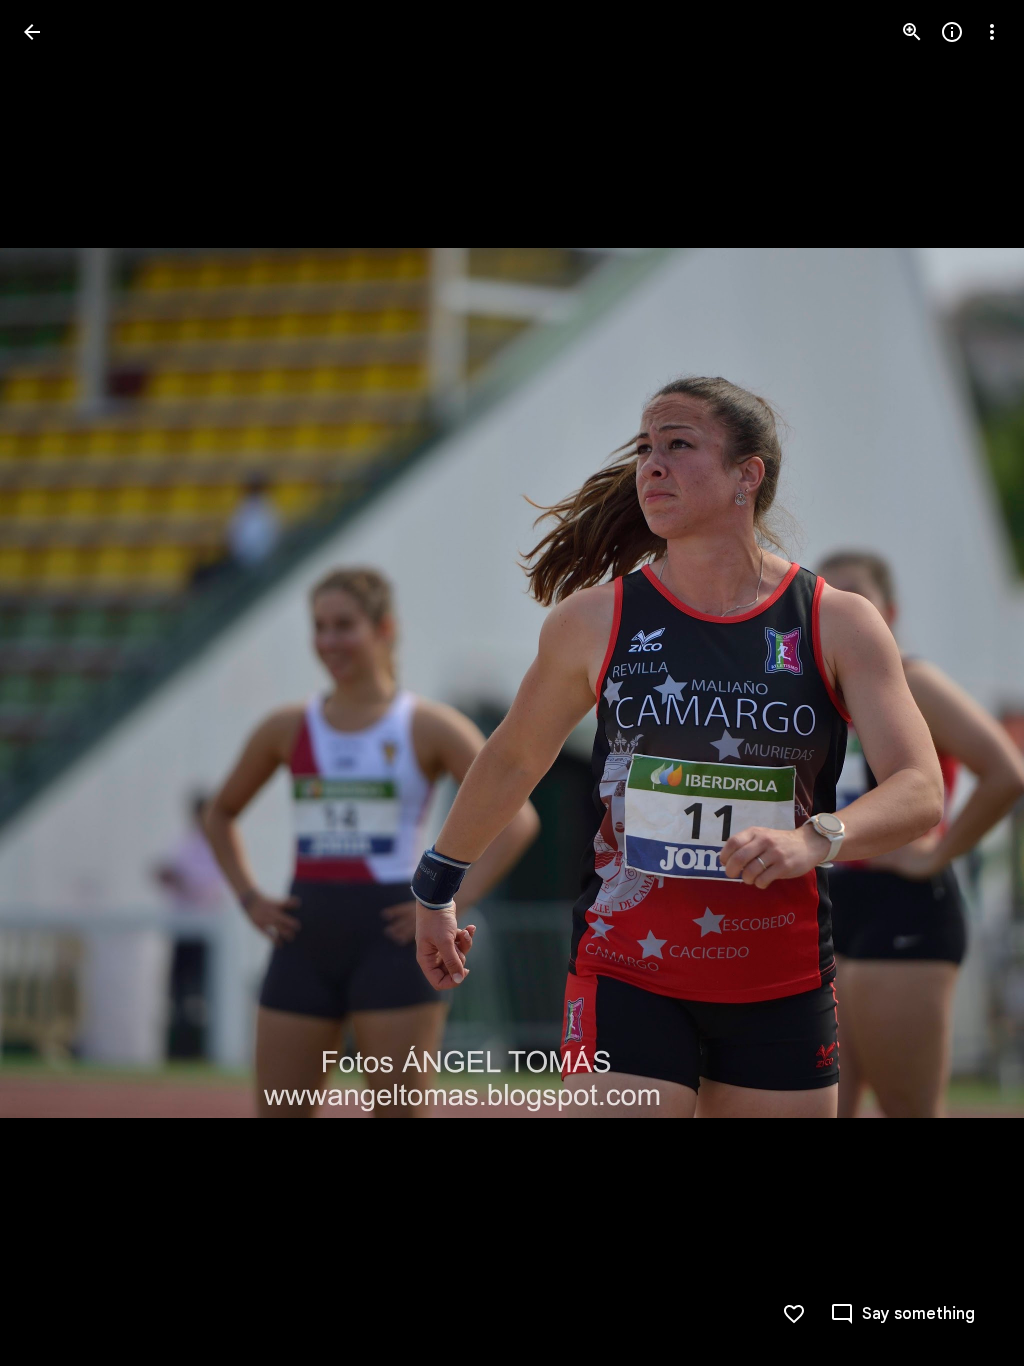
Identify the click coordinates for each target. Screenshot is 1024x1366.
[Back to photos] (32, 32)
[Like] (794, 1314)
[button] (56, 683)
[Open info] (952, 32)
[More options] (992, 32)
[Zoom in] (912, 32)
